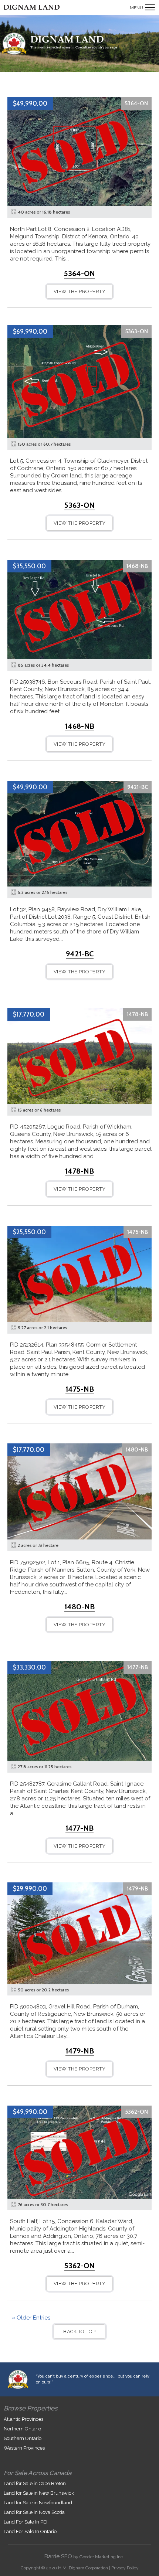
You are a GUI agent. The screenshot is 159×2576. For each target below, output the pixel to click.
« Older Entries (31, 2318)
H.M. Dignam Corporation (83, 2568)
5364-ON (136, 103)
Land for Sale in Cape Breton (35, 2483)
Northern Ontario (22, 2429)
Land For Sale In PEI (26, 2522)
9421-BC (138, 787)
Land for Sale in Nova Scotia (34, 2512)
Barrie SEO (58, 2556)
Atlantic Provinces (23, 2419)
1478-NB (137, 1014)
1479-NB (137, 1889)
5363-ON (136, 331)
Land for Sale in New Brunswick (39, 2493)
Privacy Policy (125, 2568)
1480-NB (137, 1450)
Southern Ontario (23, 2438)
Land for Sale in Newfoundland (38, 2503)
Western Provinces (24, 2448)
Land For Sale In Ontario (30, 2531)
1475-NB (138, 1232)
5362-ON (136, 2112)
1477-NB (138, 1667)
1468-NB (137, 566)
